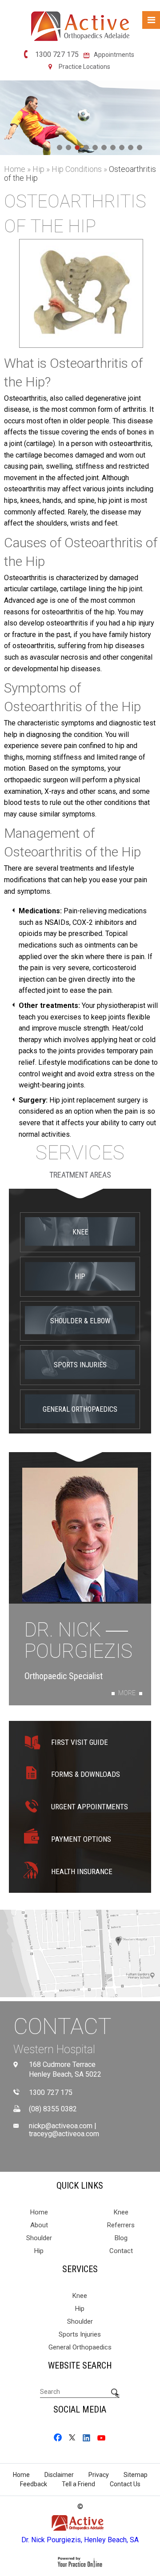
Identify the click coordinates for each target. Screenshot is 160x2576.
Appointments (114, 55)
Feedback (34, 2484)
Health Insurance (82, 1871)
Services (80, 1153)
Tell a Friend (78, 2484)
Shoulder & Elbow (80, 1321)
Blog (121, 2238)
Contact (62, 2027)
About (39, 2225)
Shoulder (39, 2238)
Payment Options (81, 1839)
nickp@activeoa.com (61, 2126)
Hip (39, 169)
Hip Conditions (78, 169)
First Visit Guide (80, 1742)
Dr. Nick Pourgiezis (78, 1641)
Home (15, 169)
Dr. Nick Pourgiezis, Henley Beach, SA (80, 2540)
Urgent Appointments (90, 1807)
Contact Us (125, 2484)
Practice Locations (84, 67)
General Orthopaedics (80, 1409)
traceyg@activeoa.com (64, 2134)
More (127, 1693)
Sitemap (136, 2475)
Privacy (99, 2475)
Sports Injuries (80, 1365)
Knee (80, 1232)
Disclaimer (59, 2475)
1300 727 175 (57, 55)
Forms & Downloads (86, 1774)
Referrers (121, 2225)
